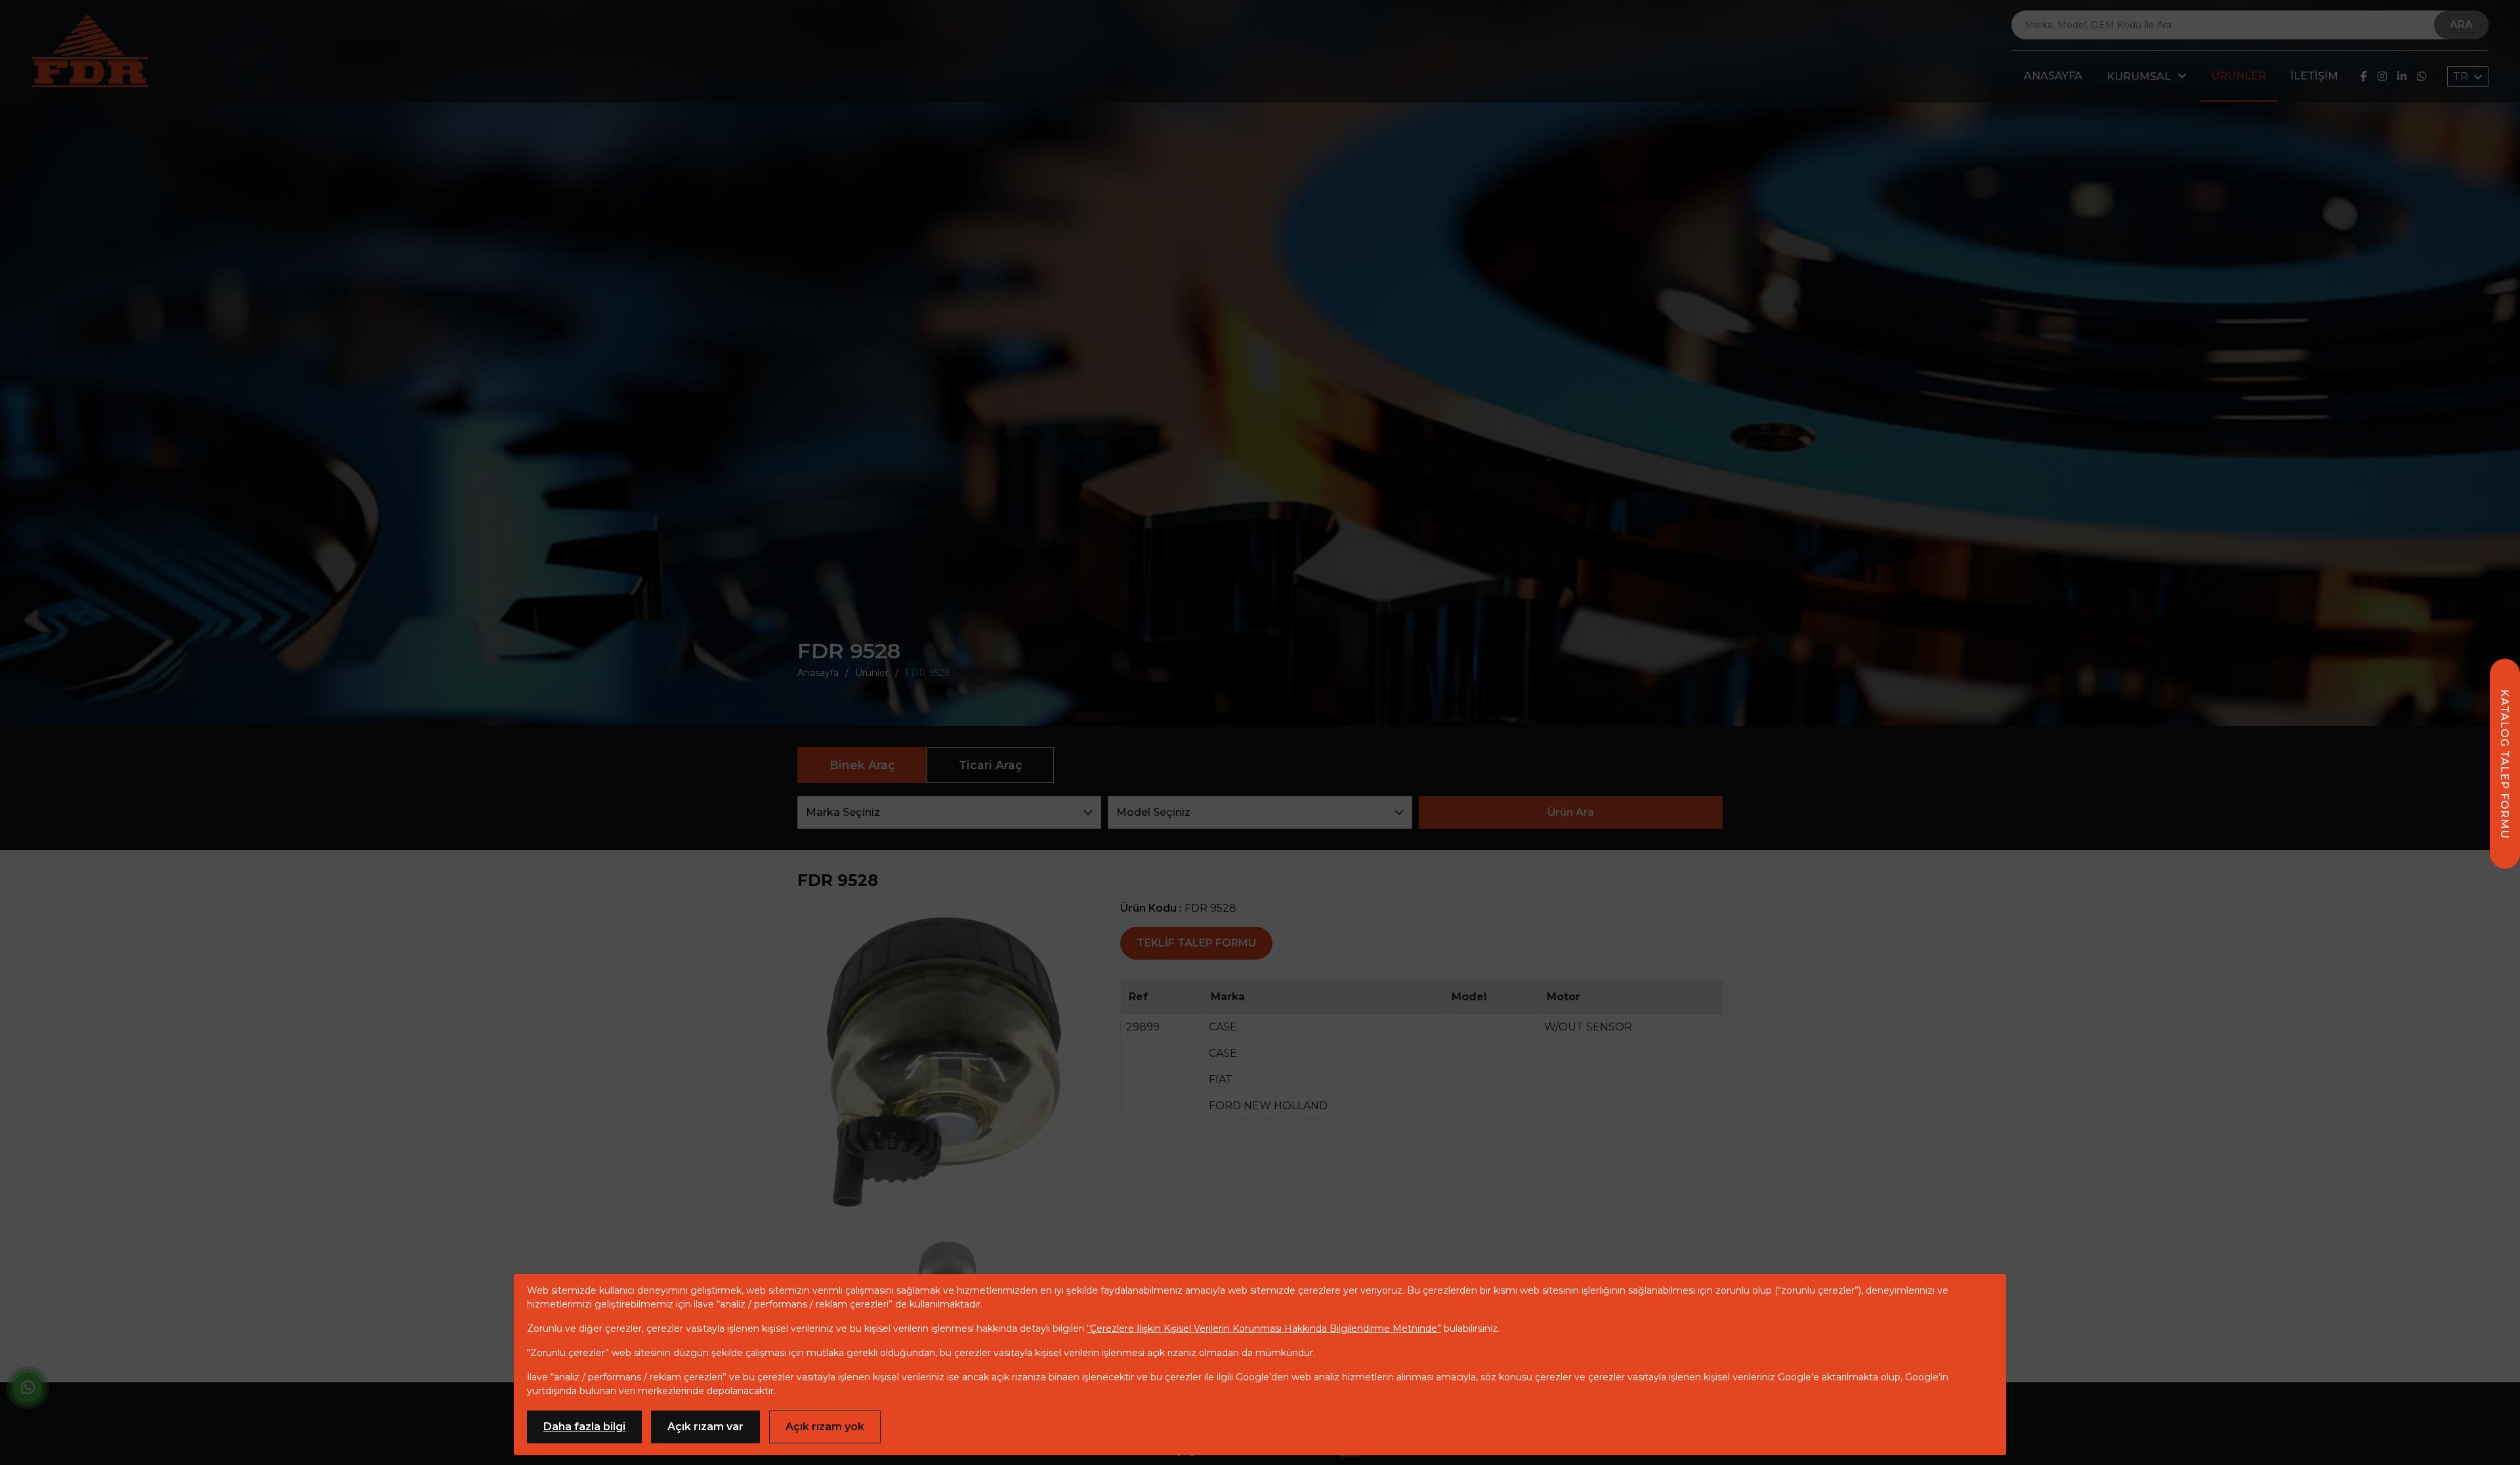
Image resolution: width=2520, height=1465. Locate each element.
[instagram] (2382, 76)
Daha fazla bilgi (584, 1427)
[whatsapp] (2422, 76)
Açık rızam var (705, 1427)
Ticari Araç (990, 765)
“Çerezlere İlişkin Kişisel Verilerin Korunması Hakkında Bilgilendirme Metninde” (1264, 1328)
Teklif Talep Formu (1196, 943)
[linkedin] (2402, 76)
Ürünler (2238, 76)
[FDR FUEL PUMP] (90, 51)
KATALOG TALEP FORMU (2505, 764)
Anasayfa (2053, 76)
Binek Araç (862, 765)
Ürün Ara (1571, 812)
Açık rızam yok (825, 1427)
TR (2462, 76)
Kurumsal (2139, 76)
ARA (2461, 25)
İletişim (2314, 76)
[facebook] (2364, 76)
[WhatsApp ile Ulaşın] (28, 1390)
